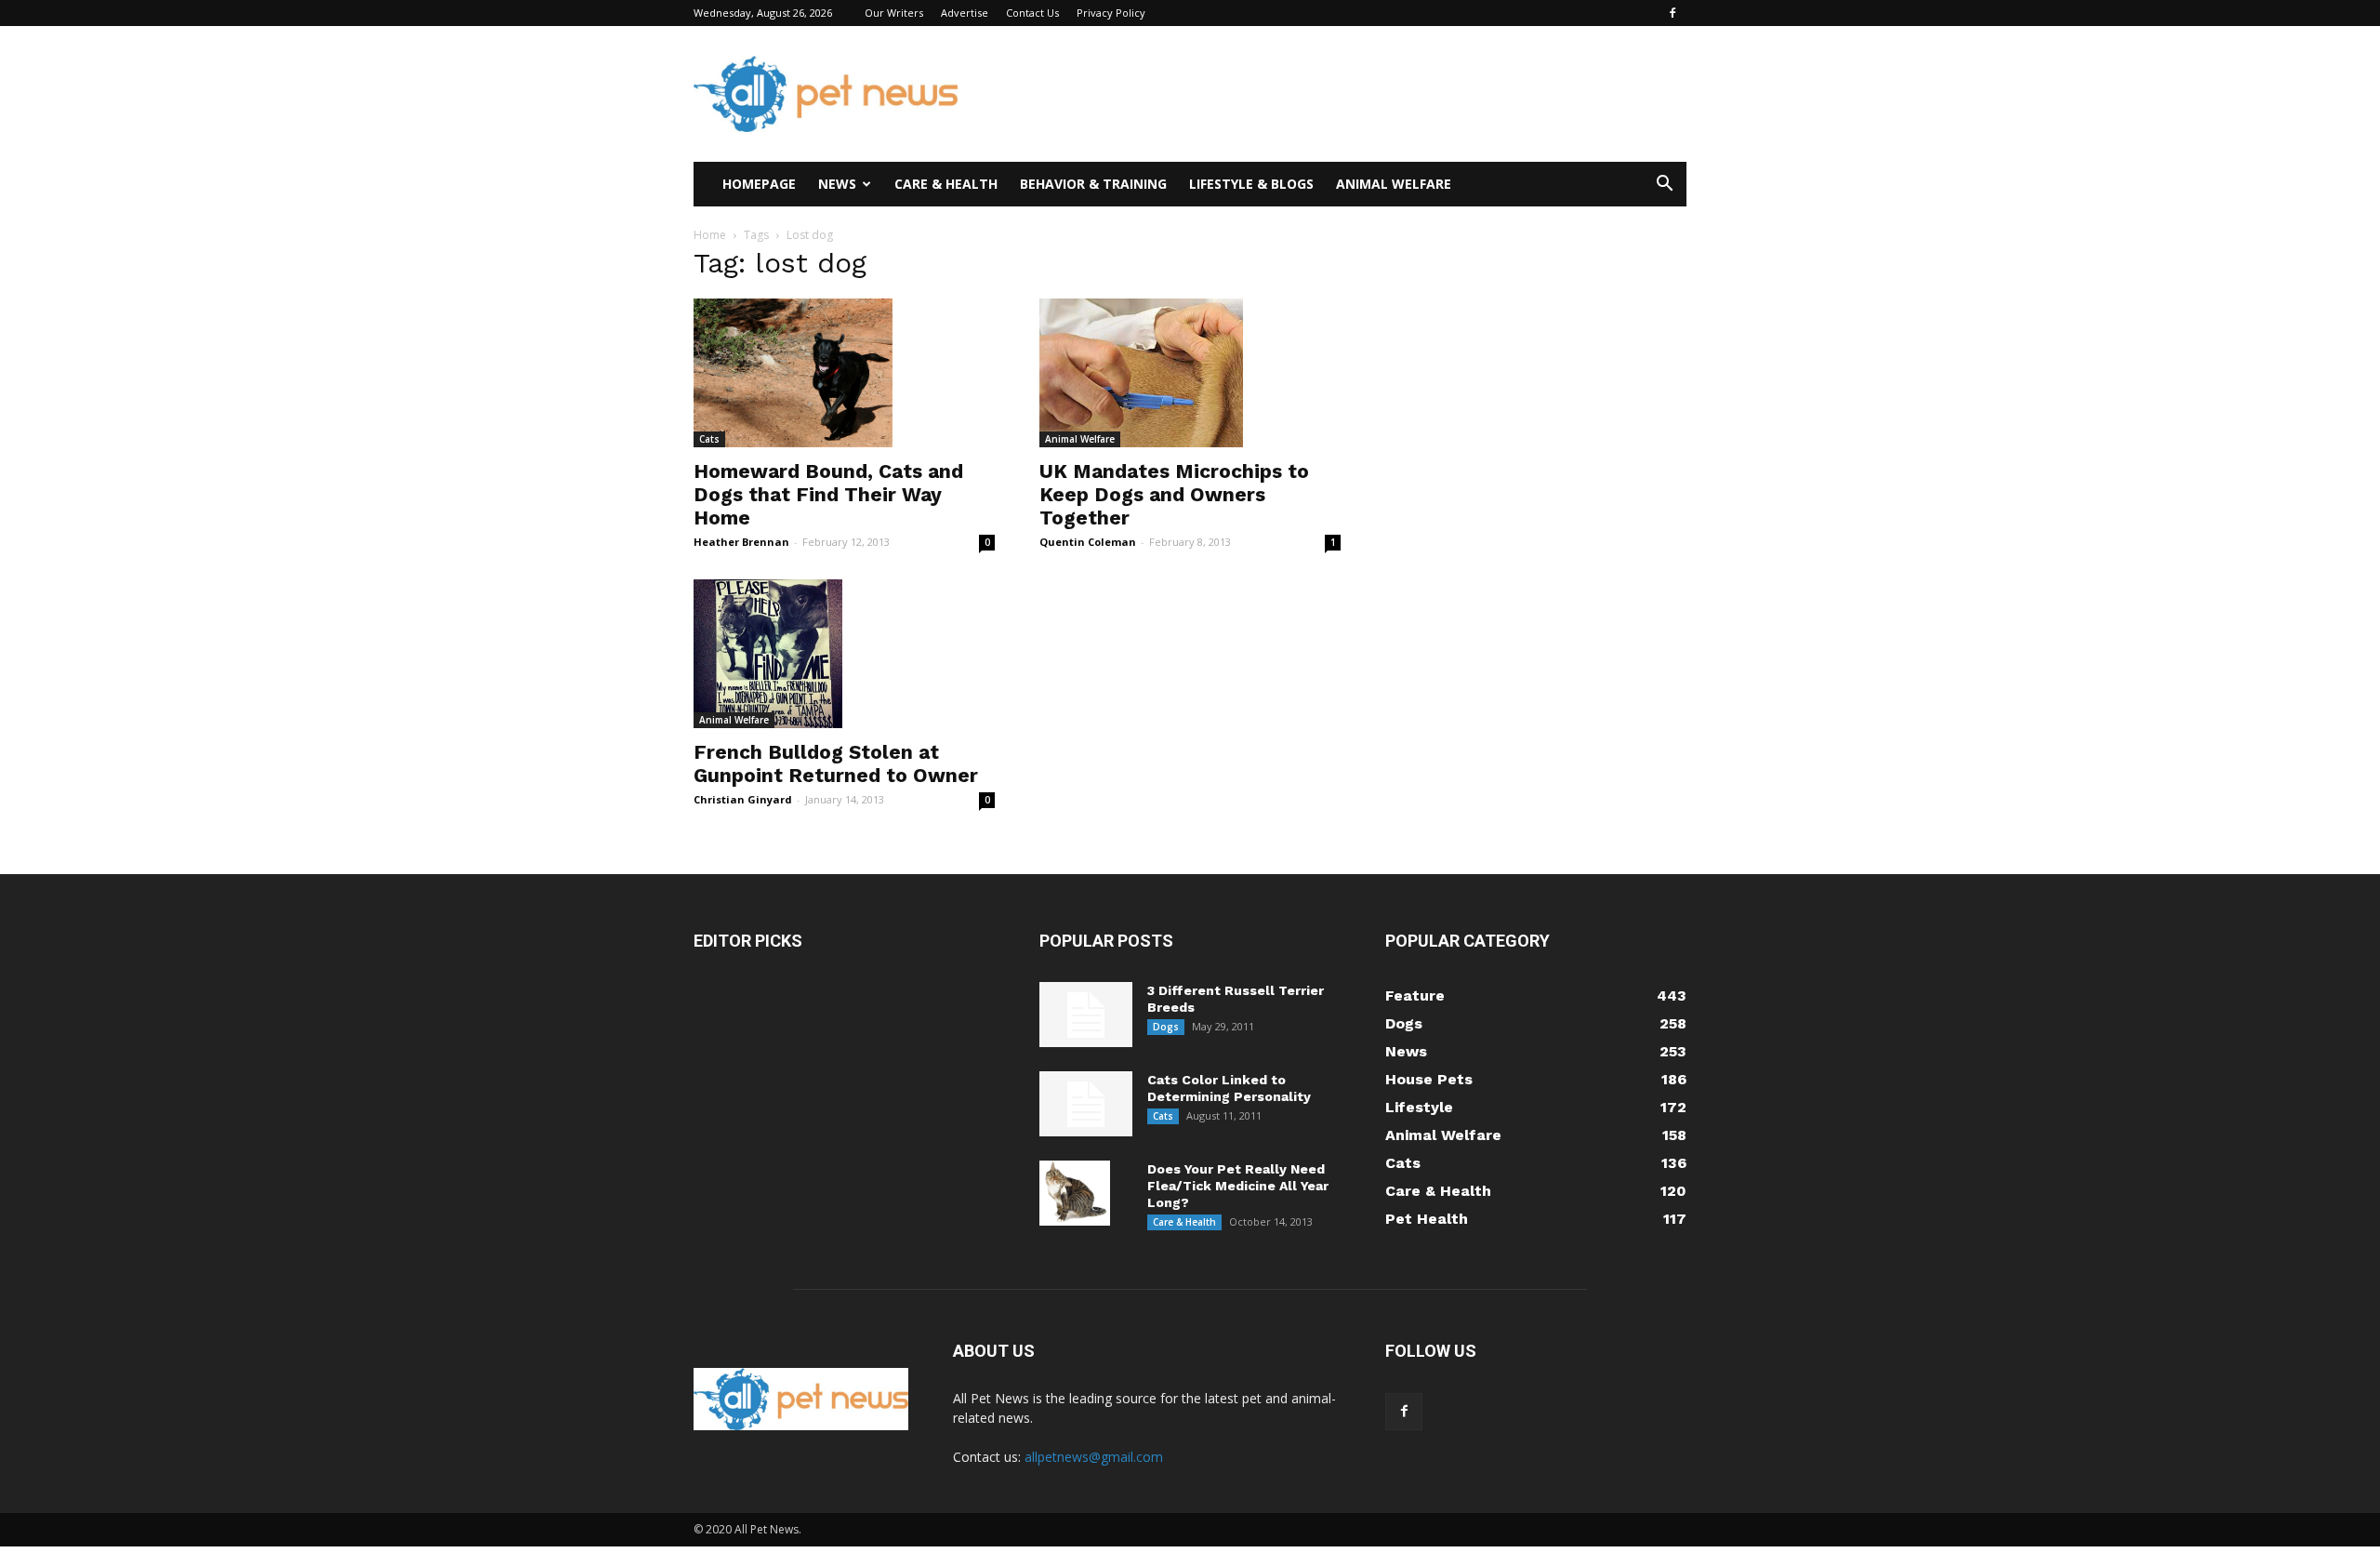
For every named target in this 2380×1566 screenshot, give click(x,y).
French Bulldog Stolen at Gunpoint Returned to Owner (836, 763)
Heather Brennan (741, 542)
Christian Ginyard (743, 799)
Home (710, 235)
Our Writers (894, 13)
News (837, 184)
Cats (709, 439)
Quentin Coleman (1088, 542)
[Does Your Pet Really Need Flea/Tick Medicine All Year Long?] (1075, 1193)
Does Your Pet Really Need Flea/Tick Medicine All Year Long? (1238, 1186)
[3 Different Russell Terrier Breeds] (1086, 1015)
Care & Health (946, 184)
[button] (1664, 186)
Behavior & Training (1093, 184)
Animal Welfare (1394, 184)
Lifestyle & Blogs (1251, 184)
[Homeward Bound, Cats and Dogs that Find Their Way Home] (844, 373)
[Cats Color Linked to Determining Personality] (1086, 1104)
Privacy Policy (1111, 13)
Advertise (965, 13)
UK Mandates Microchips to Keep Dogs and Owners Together (1174, 494)
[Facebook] (1673, 13)
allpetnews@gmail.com (1094, 1457)
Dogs (1166, 1027)
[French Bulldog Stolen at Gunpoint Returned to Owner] (844, 654)
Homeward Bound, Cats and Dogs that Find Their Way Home (828, 494)
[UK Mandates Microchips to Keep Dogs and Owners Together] (1190, 373)
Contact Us (1032, 13)
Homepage (759, 184)
